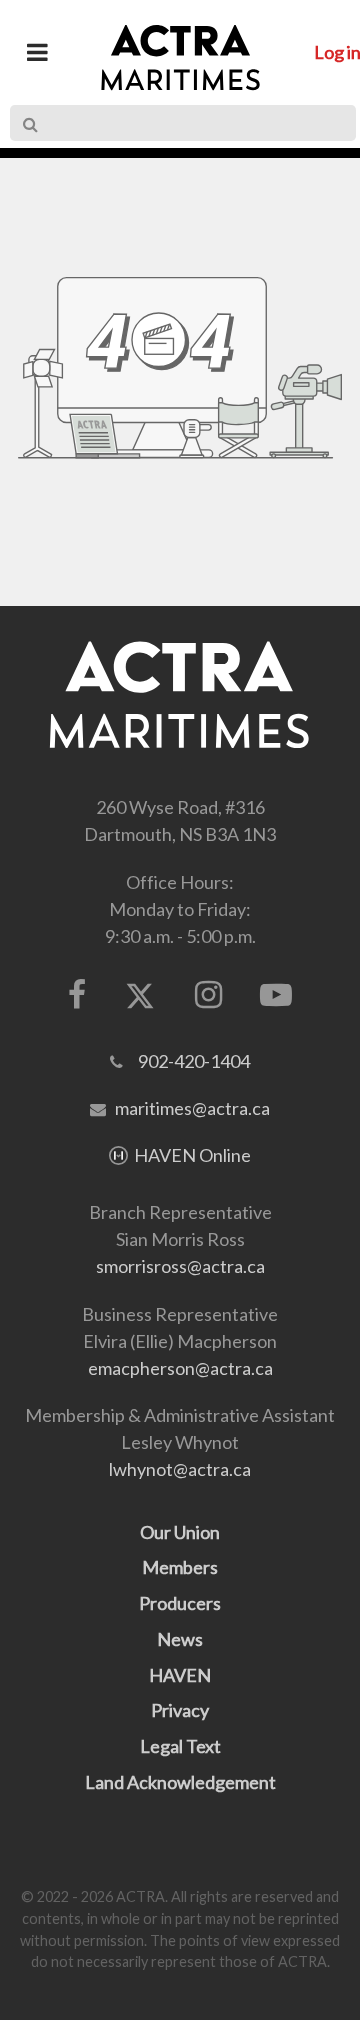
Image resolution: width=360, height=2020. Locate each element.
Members (180, 1567)
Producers (180, 1603)
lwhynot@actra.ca (180, 1469)
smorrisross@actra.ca (180, 1266)
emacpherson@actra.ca (180, 1368)
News (180, 1639)
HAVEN (180, 1675)
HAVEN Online (192, 1155)
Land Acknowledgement (180, 1782)
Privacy (180, 1710)
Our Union (180, 1532)
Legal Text (180, 1746)
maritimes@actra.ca (192, 1108)
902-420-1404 (194, 1061)
